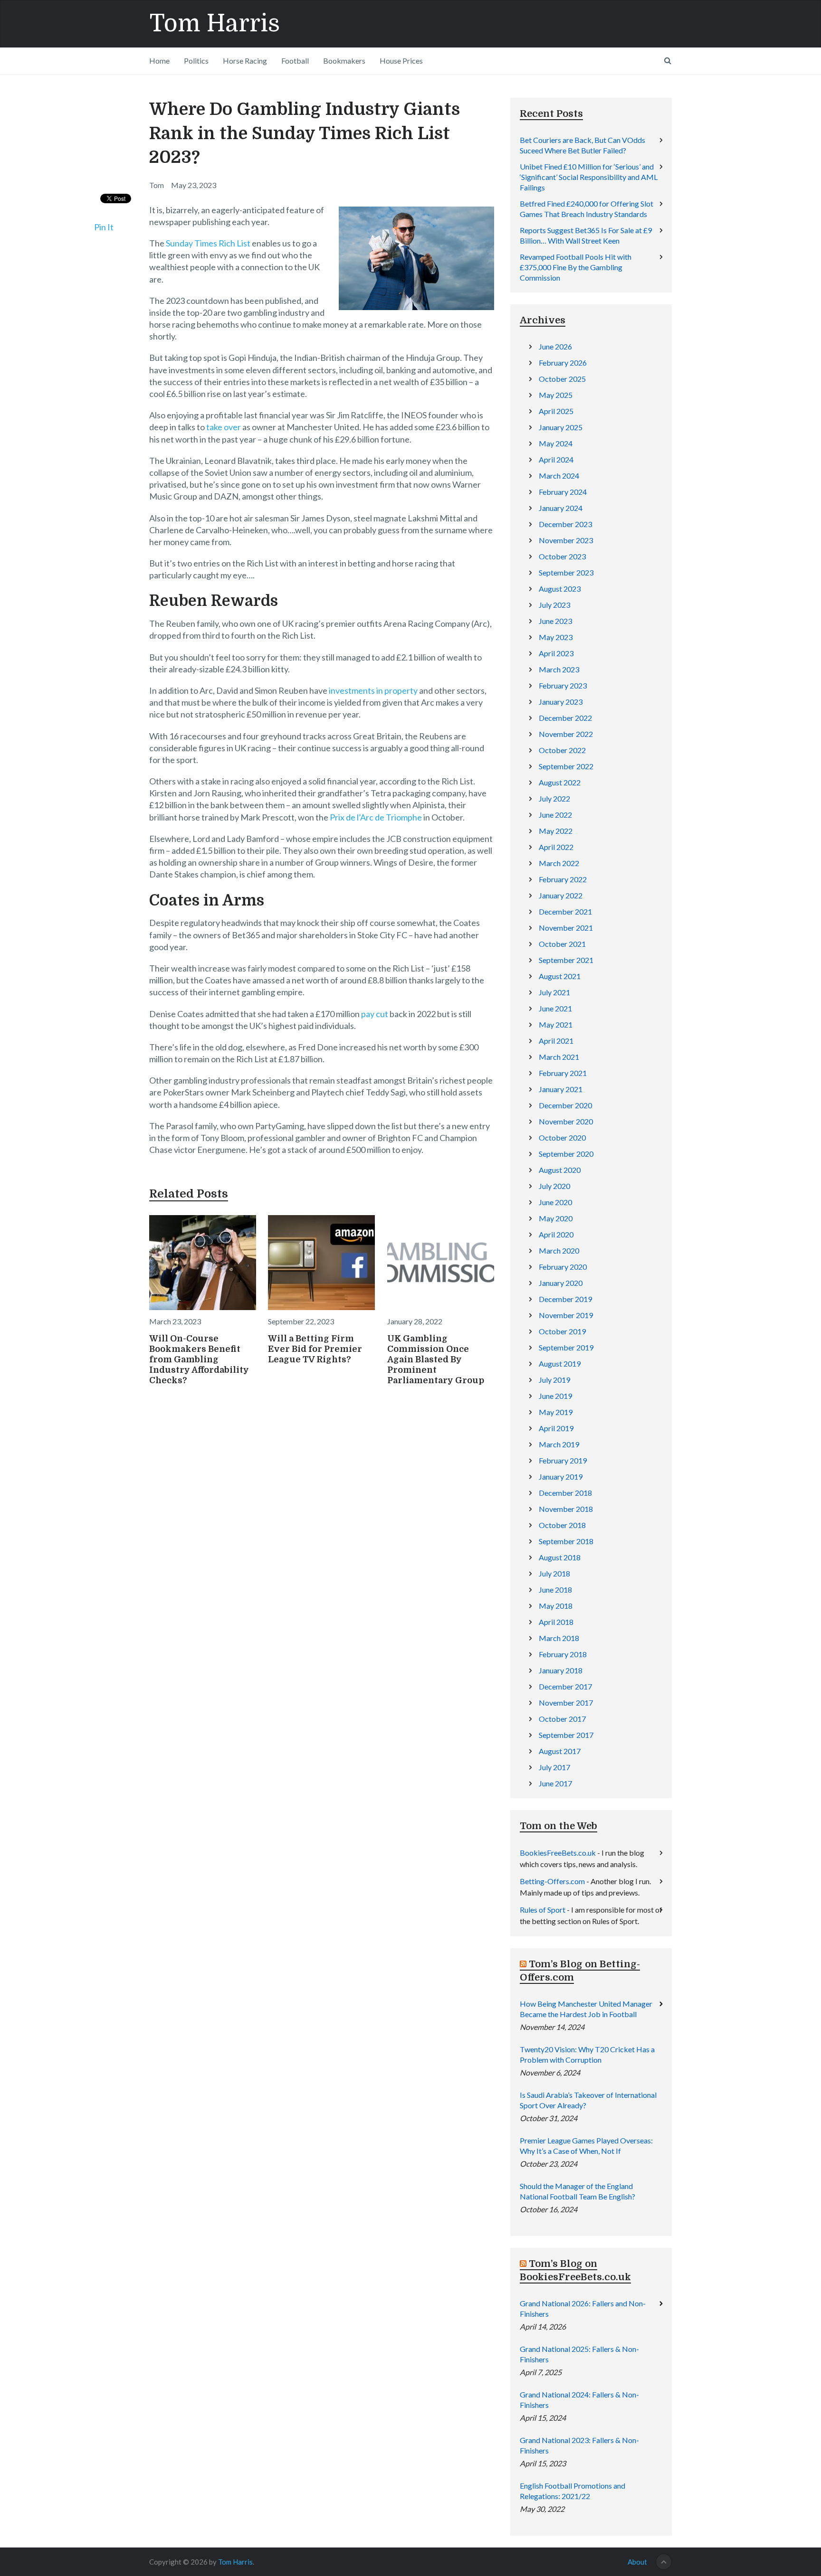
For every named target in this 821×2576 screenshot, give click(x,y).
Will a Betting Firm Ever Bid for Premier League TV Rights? (315, 1349)
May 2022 (556, 831)
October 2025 (562, 379)
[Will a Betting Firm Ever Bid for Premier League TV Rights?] (321, 1263)
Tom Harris (215, 24)
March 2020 (559, 1250)
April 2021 (556, 1041)
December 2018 (565, 1493)
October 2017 (562, 1719)
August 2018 (560, 1557)
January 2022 (561, 895)
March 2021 (559, 1057)
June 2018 (555, 1590)
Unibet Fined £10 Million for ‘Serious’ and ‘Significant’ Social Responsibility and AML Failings (589, 177)
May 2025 (556, 395)
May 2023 (556, 637)
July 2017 (554, 1767)
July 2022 (554, 798)
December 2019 (565, 1299)
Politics (196, 61)
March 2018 (559, 1638)
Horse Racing (245, 61)
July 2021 (554, 992)
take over (224, 427)
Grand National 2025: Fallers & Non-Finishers (579, 2354)
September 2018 (566, 1541)
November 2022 (566, 734)
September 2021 (566, 960)
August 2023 (560, 589)
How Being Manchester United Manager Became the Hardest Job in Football (586, 2009)
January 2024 (561, 508)
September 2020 (566, 1154)
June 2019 (555, 1396)
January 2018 (561, 1670)
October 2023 (562, 556)
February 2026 (563, 363)
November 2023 (566, 540)
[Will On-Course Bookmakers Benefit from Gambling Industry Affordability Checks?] (203, 1263)
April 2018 (556, 1622)
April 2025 (556, 411)
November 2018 (566, 1509)
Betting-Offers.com (552, 1881)
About (637, 2562)
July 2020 (554, 1186)
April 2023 (556, 653)
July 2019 (554, 1380)
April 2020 (556, 1234)
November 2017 (566, 1703)
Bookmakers (344, 61)
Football (295, 61)
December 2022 (565, 718)
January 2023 (561, 702)
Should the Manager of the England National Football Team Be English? (578, 2191)
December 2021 (565, 911)
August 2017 (560, 1751)
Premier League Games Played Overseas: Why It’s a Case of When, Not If (586, 2146)
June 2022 (555, 815)
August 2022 (560, 782)
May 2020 (556, 1218)
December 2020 (565, 1105)
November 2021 (566, 928)
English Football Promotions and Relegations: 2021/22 (573, 2491)
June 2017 (555, 1783)
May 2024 (556, 443)
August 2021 (560, 976)
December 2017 (565, 1686)
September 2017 (566, 1735)
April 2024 (556, 459)
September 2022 (566, 766)
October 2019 (562, 1331)
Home (159, 61)
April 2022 (556, 847)
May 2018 (556, 1606)
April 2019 (556, 1428)
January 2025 (561, 427)
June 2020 (555, 1202)
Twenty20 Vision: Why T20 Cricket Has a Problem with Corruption (587, 2054)
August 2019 (560, 1363)
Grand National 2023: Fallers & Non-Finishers (579, 2445)
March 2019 (559, 1444)
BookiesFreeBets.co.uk (558, 1853)
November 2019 (566, 1315)
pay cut (375, 1014)
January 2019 (561, 1477)
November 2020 (566, 1121)
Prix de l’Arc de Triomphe (376, 817)
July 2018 (554, 1573)
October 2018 (562, 1525)
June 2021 (555, 1008)
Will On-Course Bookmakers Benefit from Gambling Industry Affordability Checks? (199, 1359)
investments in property (373, 690)
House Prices (401, 61)
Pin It (104, 227)
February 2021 (563, 1073)
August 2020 (560, 1170)
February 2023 (563, 685)
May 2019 (556, 1412)
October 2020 (562, 1137)
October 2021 (562, 944)
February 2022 (563, 879)
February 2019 (563, 1460)
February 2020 (563, 1267)
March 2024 (559, 476)
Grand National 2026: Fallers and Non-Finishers (583, 2308)
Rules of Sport (543, 1910)
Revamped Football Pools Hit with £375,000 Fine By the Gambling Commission (576, 267)
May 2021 (556, 1024)
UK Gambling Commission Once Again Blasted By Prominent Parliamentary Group (436, 1359)
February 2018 (563, 1654)
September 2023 (566, 572)
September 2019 (566, 1347)
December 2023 (565, 524)
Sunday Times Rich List (208, 243)
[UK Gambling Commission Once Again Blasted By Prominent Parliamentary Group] (441, 1263)
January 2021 (561, 1089)
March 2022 (559, 863)
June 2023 (555, 621)
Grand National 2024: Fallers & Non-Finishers (579, 2400)
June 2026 (555, 346)
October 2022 (562, 750)
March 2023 (559, 669)
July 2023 (554, 605)
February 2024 (563, 492)
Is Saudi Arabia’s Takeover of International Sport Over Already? (588, 2100)
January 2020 (561, 1283)
